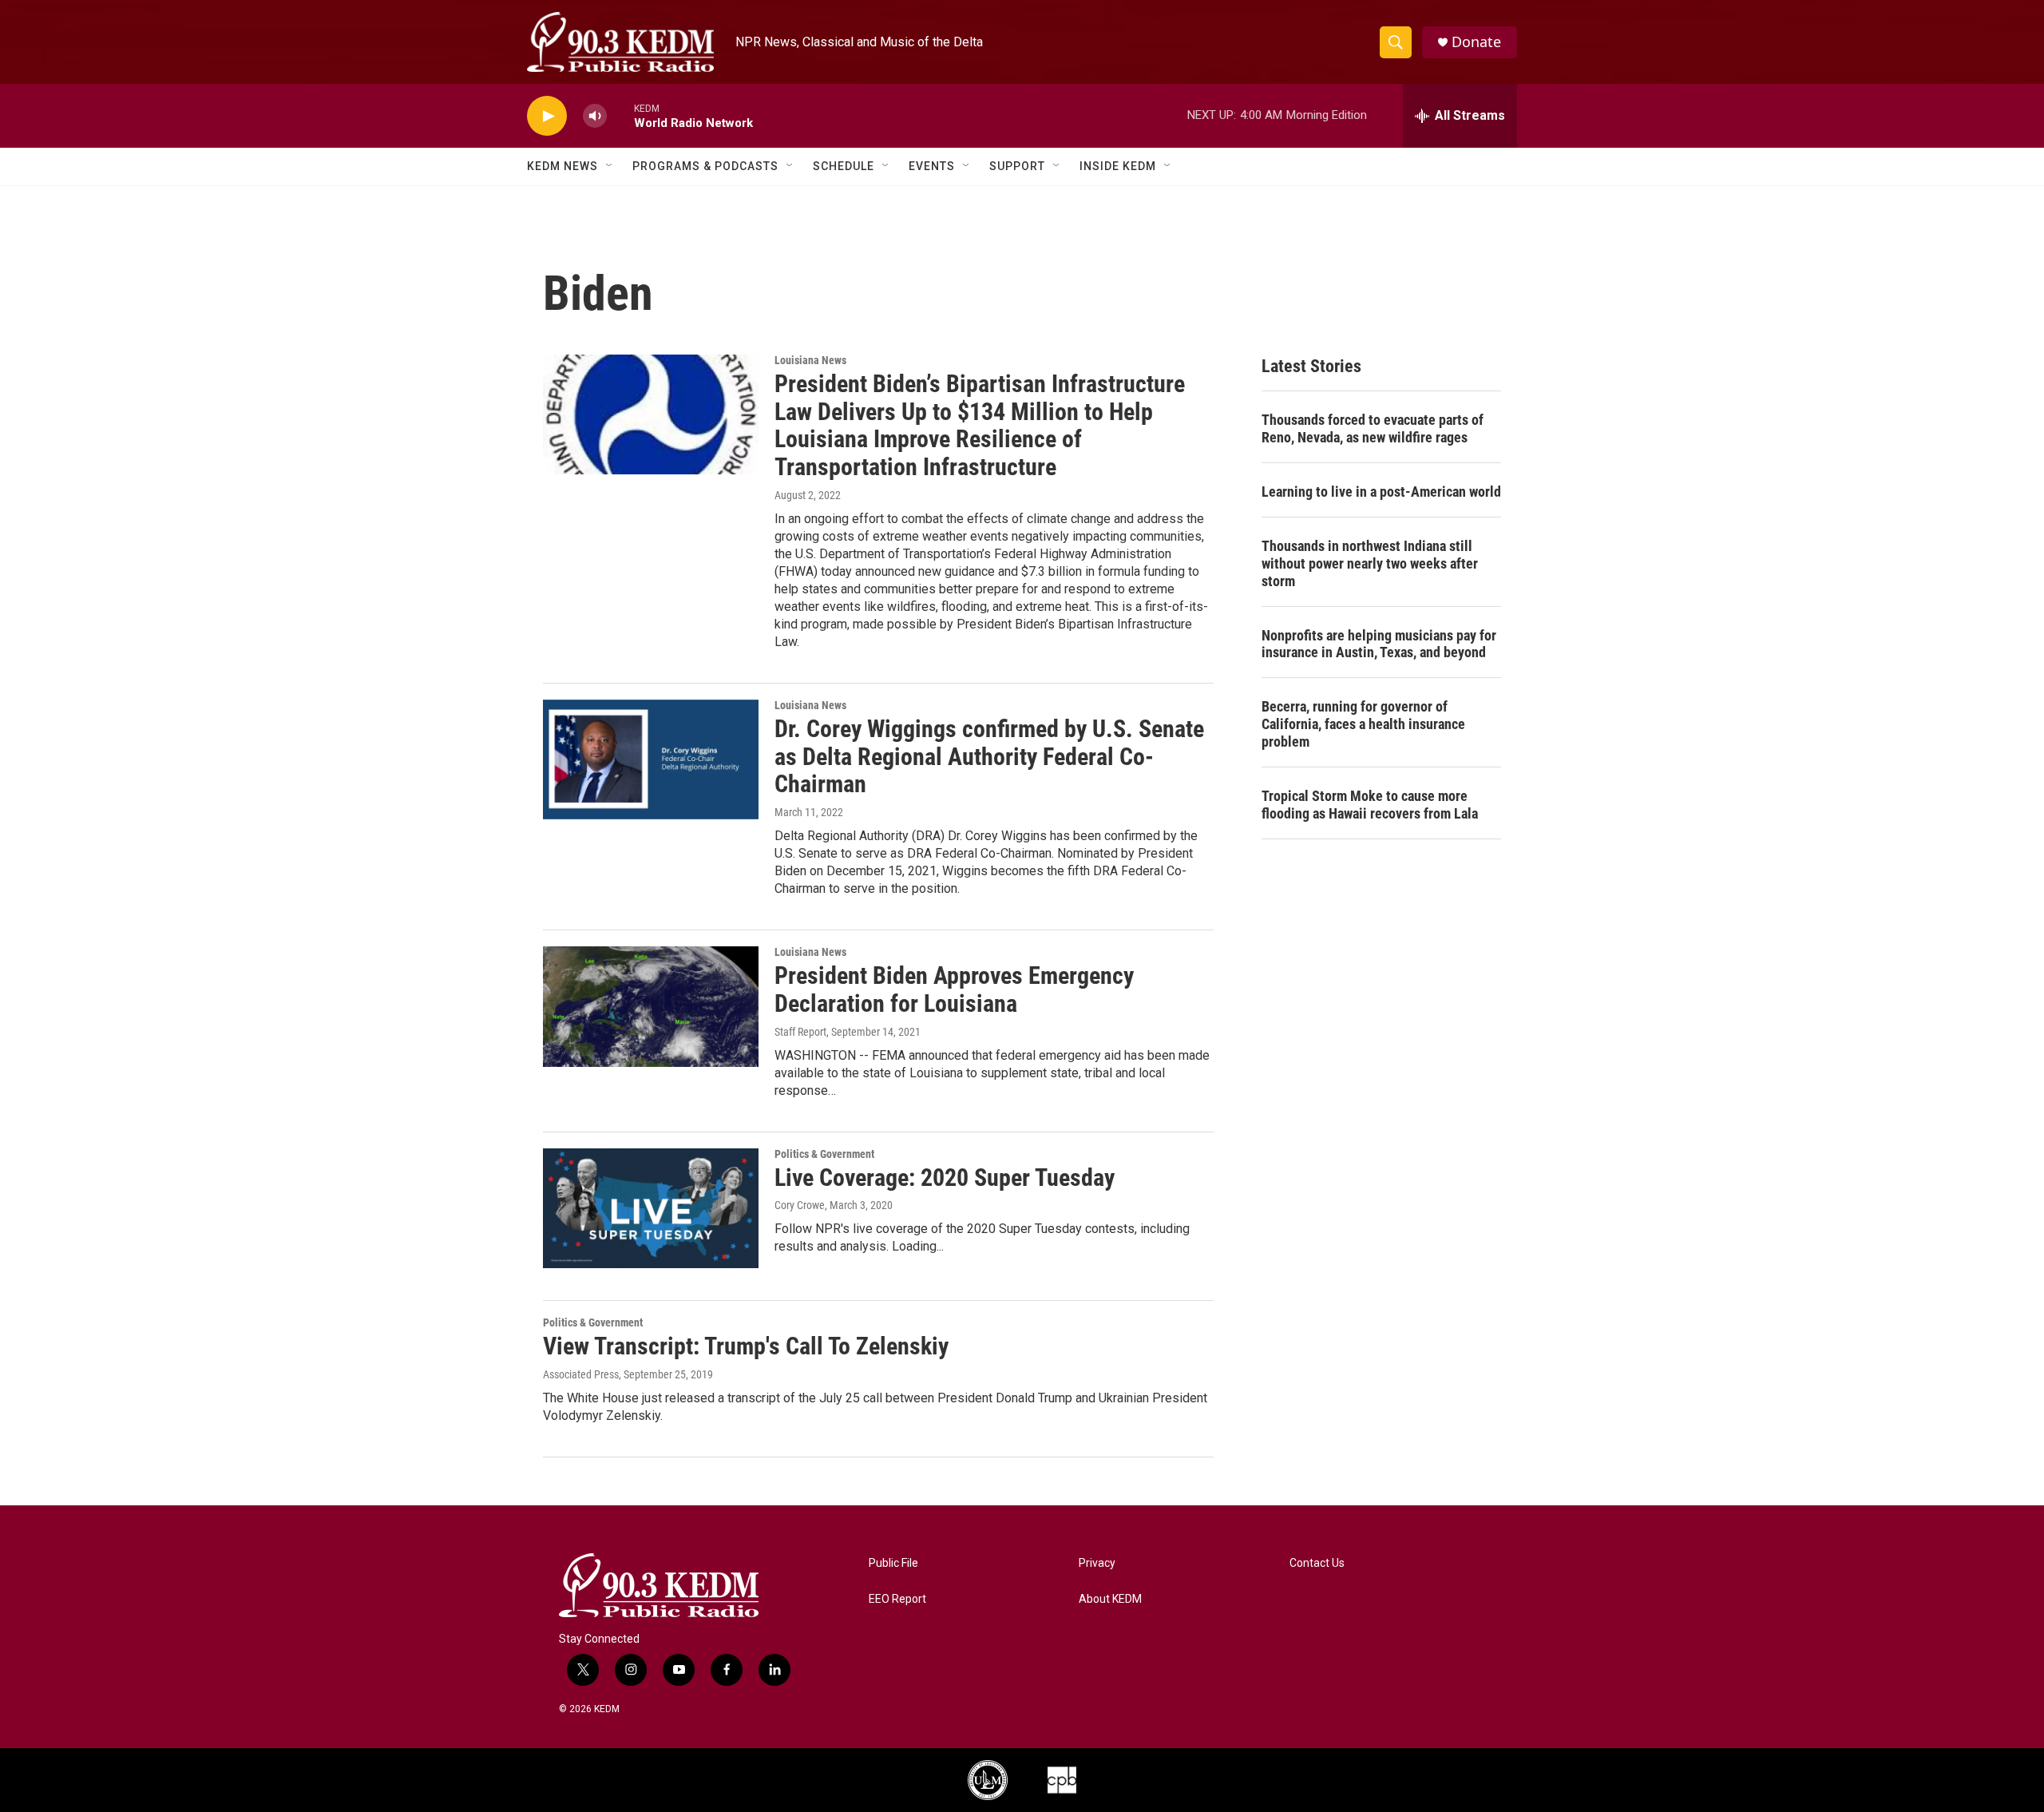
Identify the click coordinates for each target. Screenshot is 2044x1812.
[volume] (595, 116)
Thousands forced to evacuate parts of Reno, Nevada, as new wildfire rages (1373, 428)
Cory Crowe (800, 1205)
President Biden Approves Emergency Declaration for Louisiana (954, 989)
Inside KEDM (1118, 166)
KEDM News (562, 166)
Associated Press (581, 1374)
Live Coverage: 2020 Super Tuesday (945, 1178)
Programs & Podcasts (705, 166)
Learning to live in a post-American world (1381, 492)
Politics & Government (824, 1154)
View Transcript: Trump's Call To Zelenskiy (746, 1346)
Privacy (1097, 1563)
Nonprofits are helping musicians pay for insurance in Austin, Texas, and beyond (1379, 644)
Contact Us (1317, 1563)
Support (1017, 166)
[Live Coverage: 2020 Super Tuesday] (651, 1208)
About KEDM (1110, 1599)
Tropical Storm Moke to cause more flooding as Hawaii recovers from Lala (1370, 805)
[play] (547, 116)
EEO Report (897, 1599)
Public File (893, 1563)
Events (932, 166)
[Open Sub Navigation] (610, 166)
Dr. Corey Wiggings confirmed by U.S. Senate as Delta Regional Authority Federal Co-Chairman (989, 757)
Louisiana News (810, 360)
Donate (1476, 42)
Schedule (844, 166)
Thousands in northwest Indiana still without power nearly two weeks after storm (1370, 563)
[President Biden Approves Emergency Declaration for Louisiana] (651, 1006)
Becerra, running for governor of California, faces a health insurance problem (1363, 724)
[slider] (620, 115)
